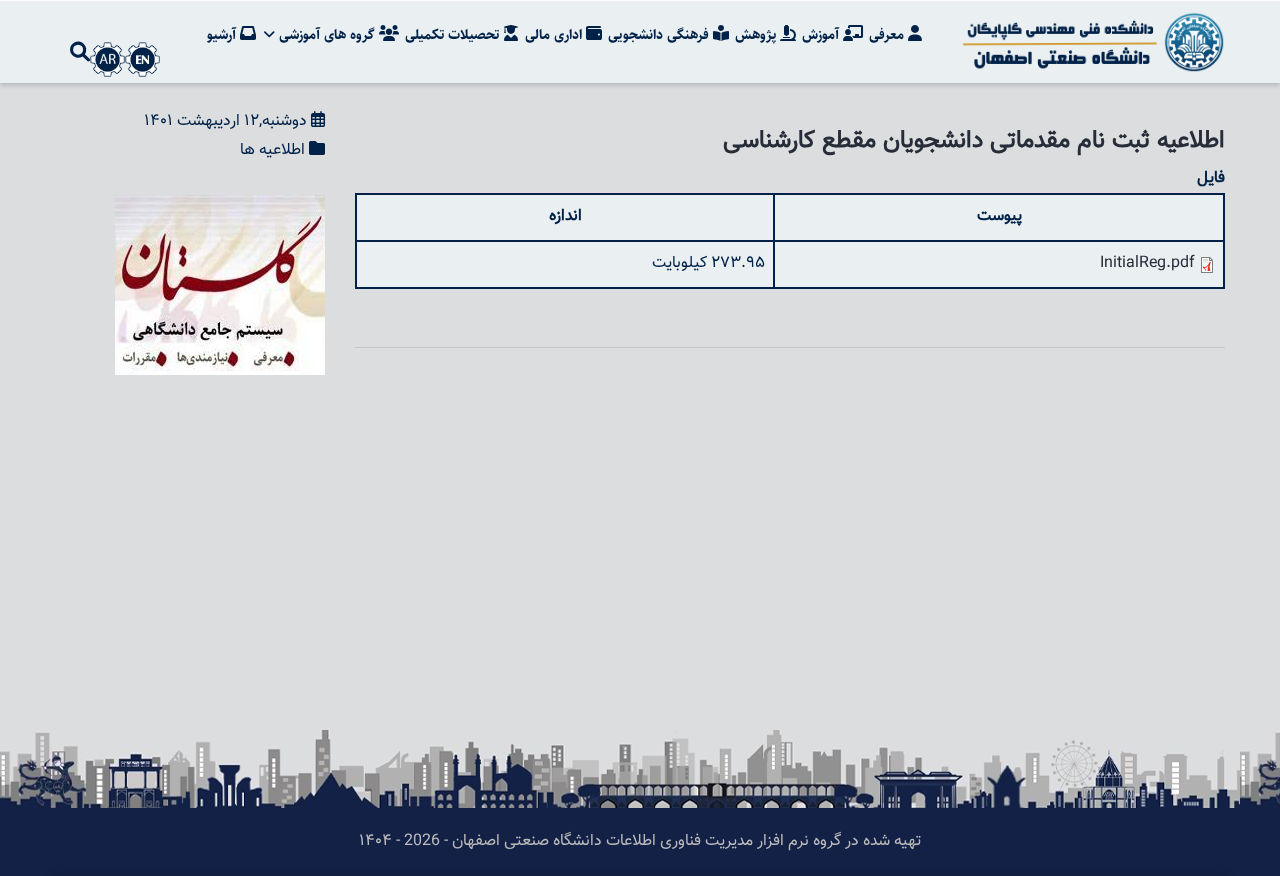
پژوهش (757, 35)
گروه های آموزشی (327, 35)
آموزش (822, 35)
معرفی (888, 35)
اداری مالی (555, 35)
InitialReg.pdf (1147, 263)
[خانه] (1090, 42)
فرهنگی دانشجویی (660, 35)
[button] (220, 208)
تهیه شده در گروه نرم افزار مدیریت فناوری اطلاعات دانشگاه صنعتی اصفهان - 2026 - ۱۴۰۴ (640, 841)
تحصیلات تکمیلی (454, 35)
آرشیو (223, 35)
